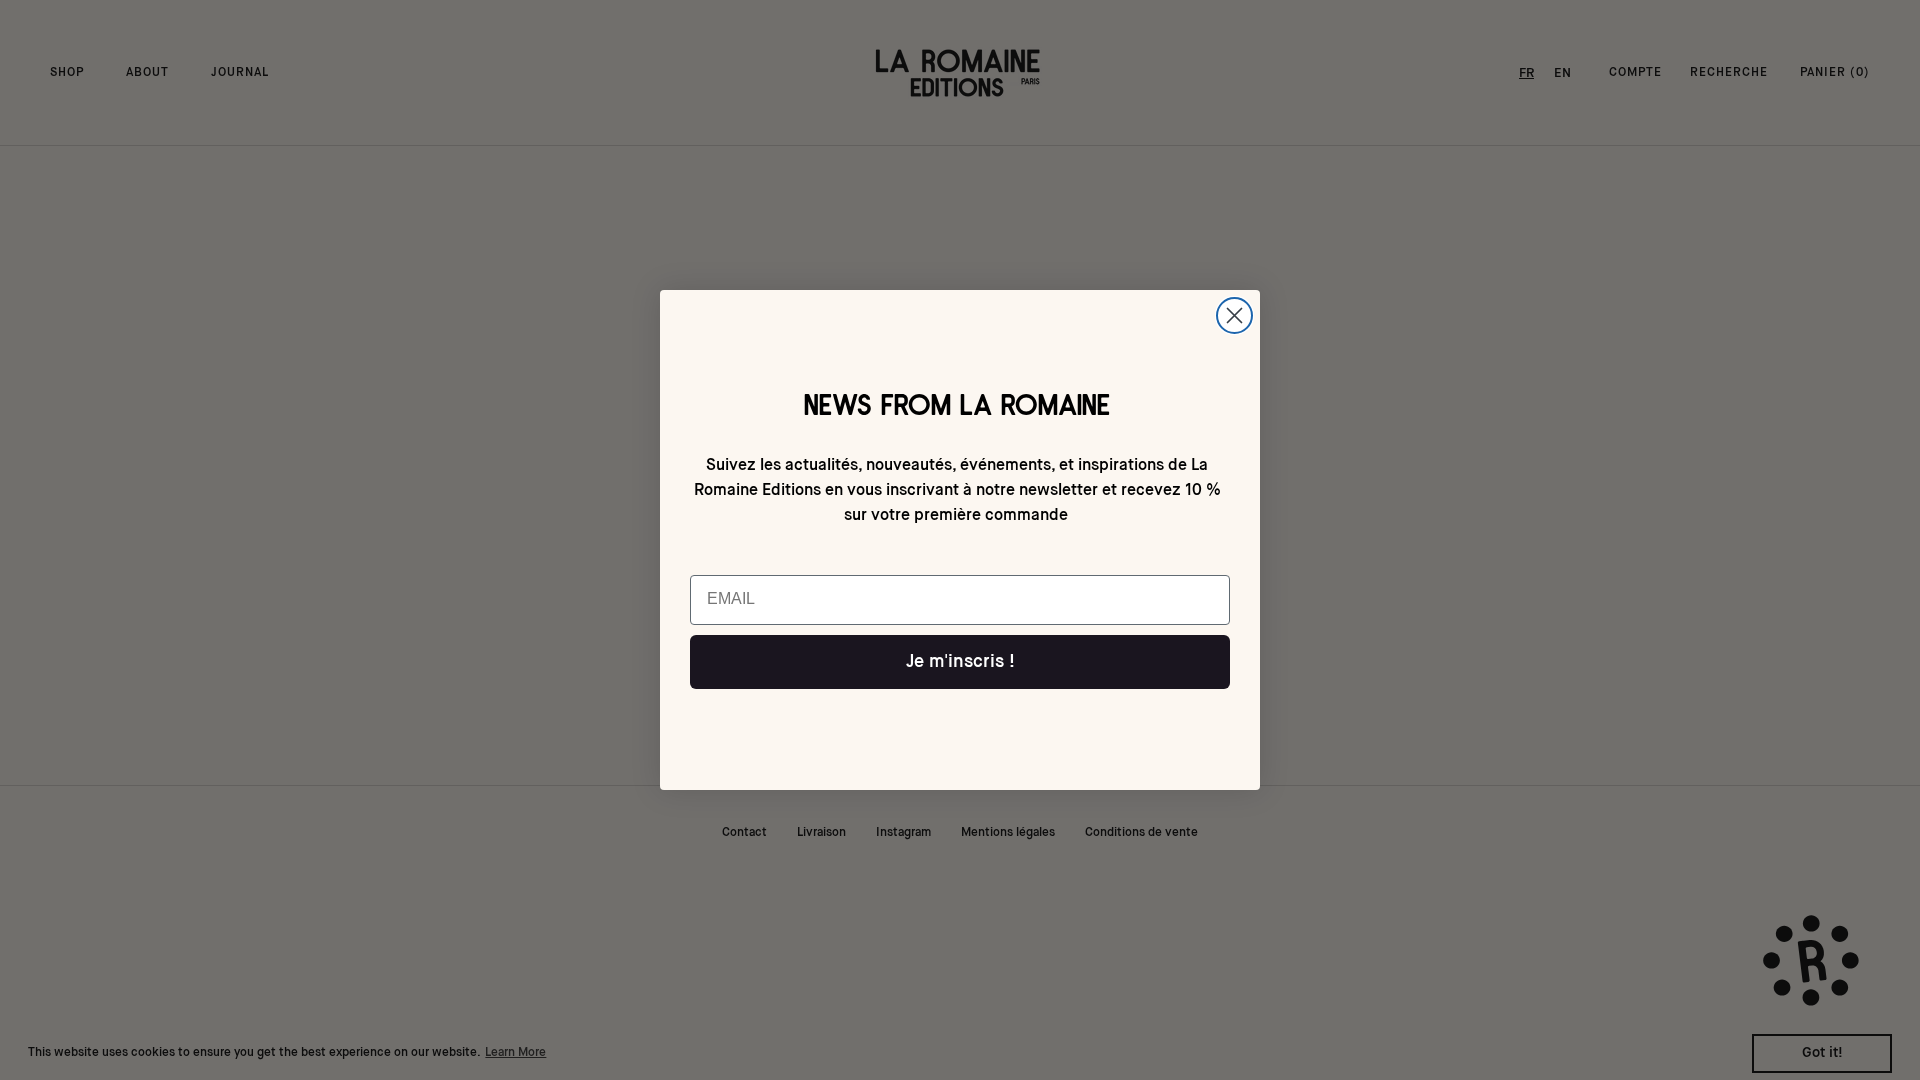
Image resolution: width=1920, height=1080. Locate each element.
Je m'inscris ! (960, 662)
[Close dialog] (1234, 315)
